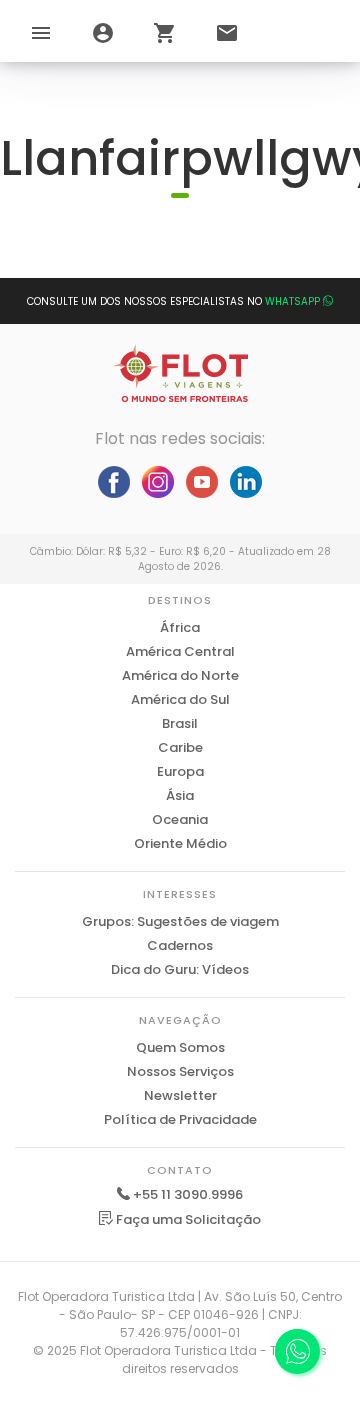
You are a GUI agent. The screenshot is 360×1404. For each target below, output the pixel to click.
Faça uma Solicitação (187, 1219)
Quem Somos (180, 1047)
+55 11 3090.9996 (188, 1194)
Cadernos (180, 945)
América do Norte (180, 675)
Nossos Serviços (180, 1071)
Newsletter (180, 1095)
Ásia (180, 795)
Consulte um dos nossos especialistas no (173, 301)
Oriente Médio (180, 843)
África (180, 627)
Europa (180, 771)
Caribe (180, 747)
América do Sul (180, 699)
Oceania (180, 819)
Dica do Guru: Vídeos (180, 969)
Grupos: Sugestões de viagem (180, 921)
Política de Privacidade (180, 1119)
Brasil (180, 723)
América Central (180, 651)
